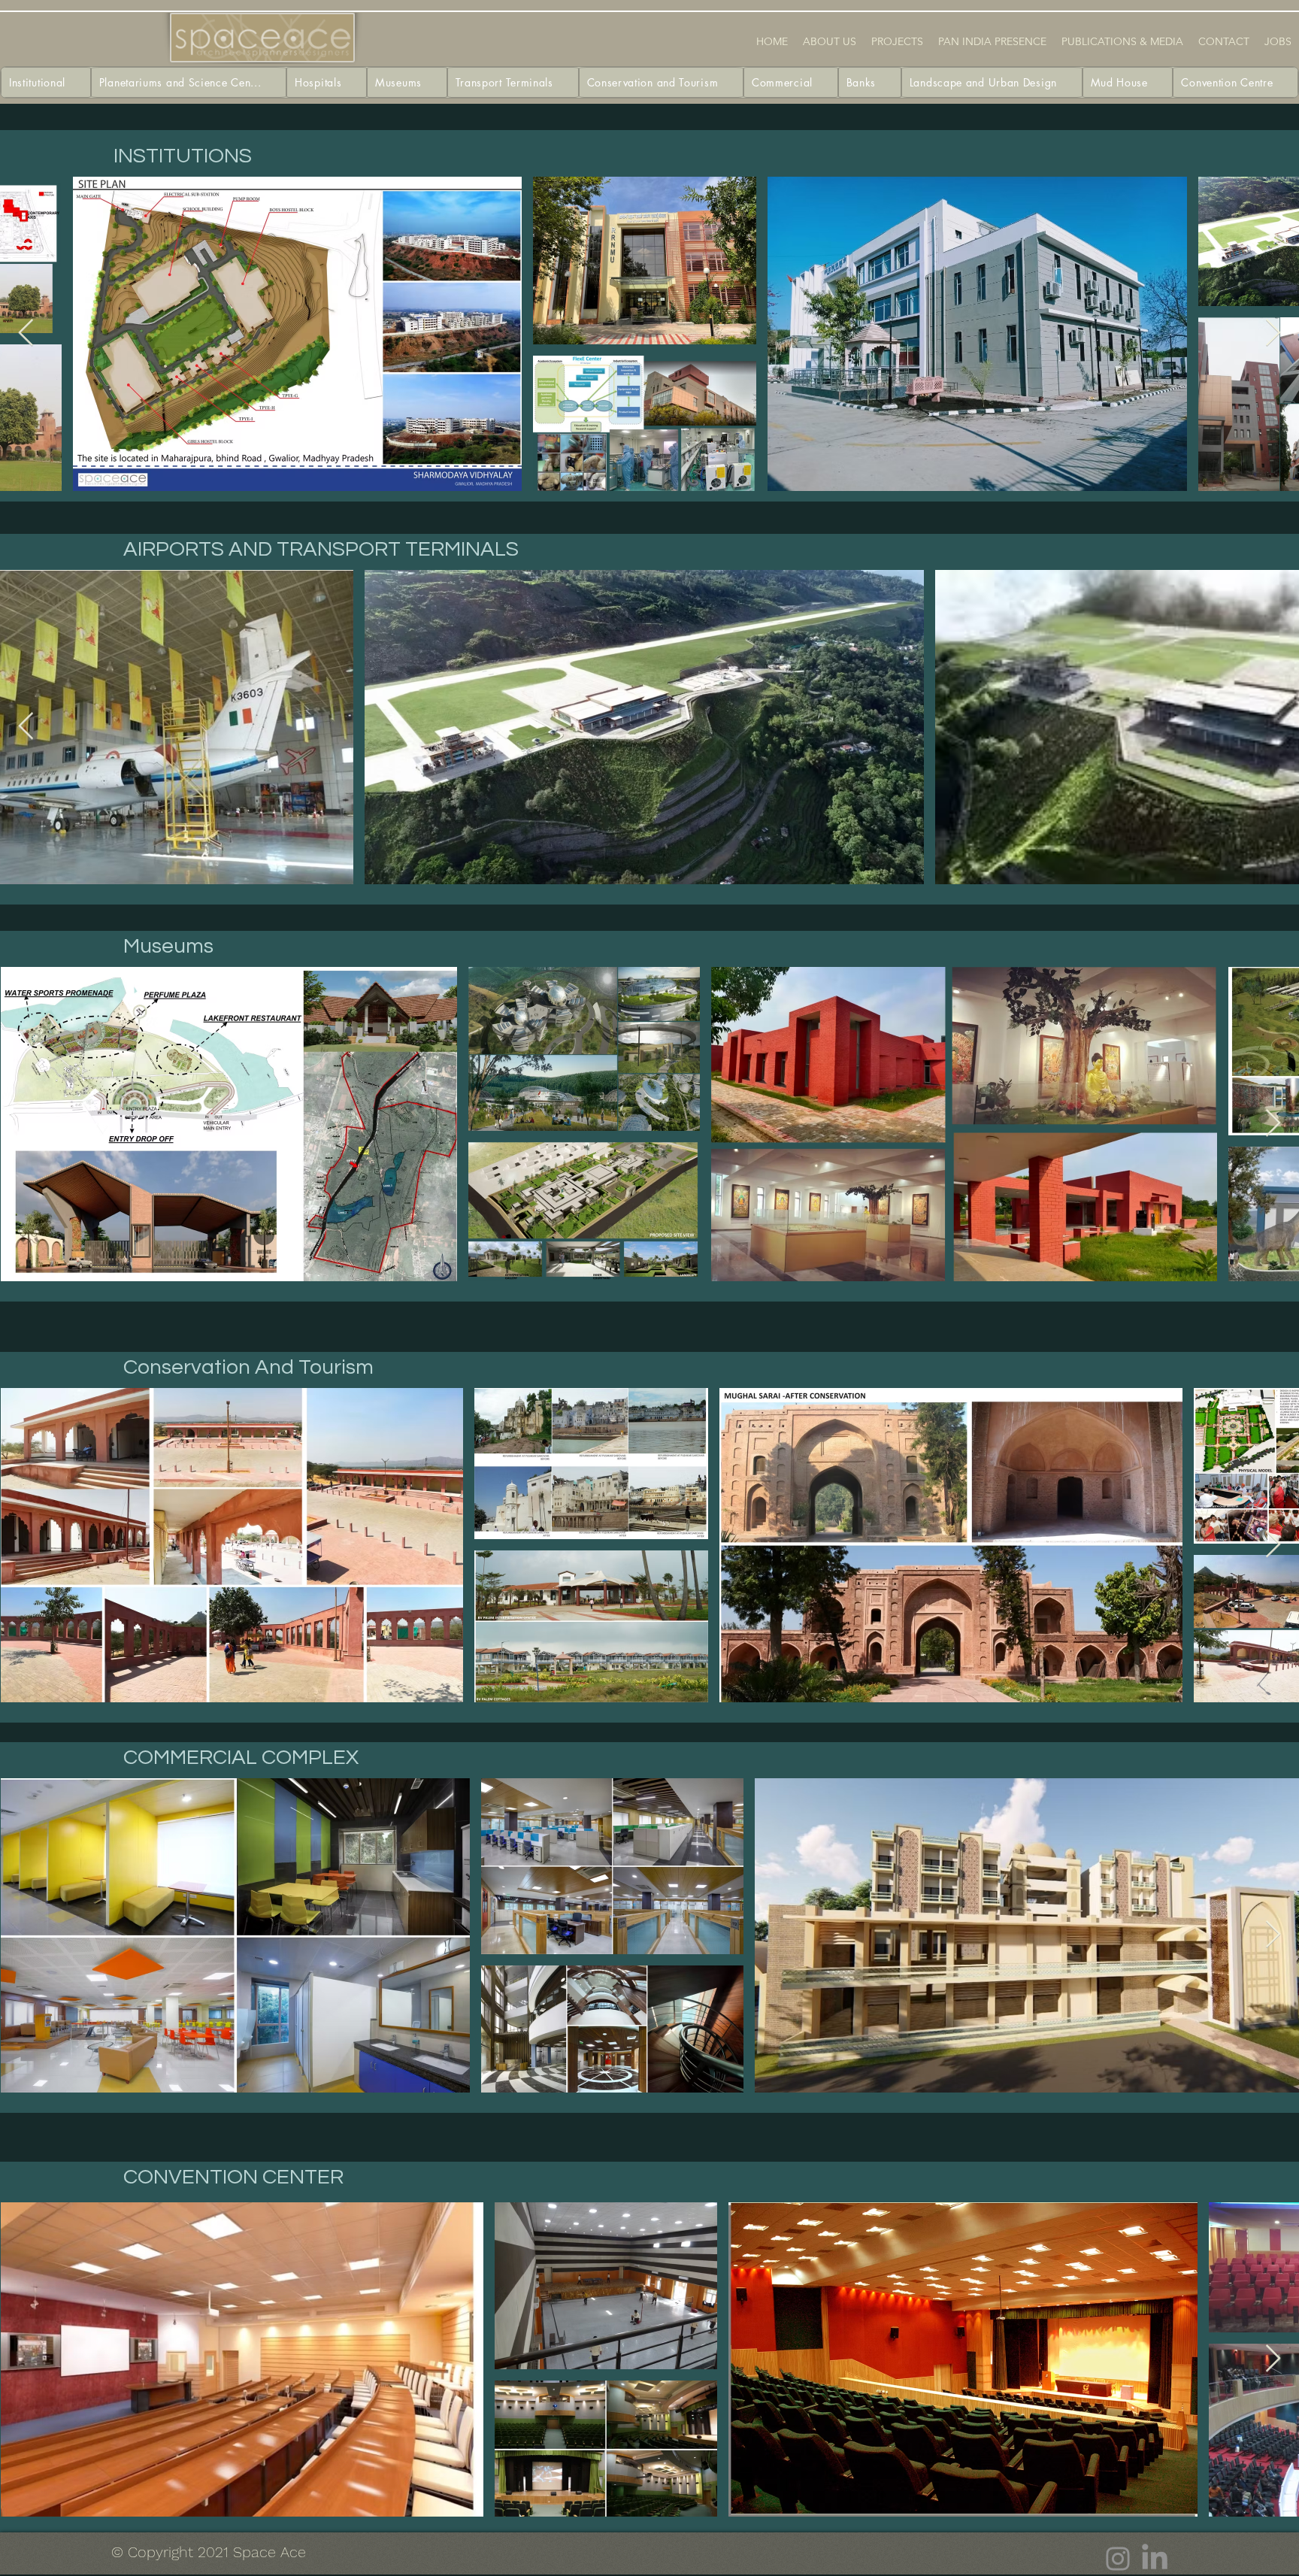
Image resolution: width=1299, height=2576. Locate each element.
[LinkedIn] (1155, 2559)
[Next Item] (1273, 333)
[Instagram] (1118, 2559)
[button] (897, 41)
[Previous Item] (26, 333)
